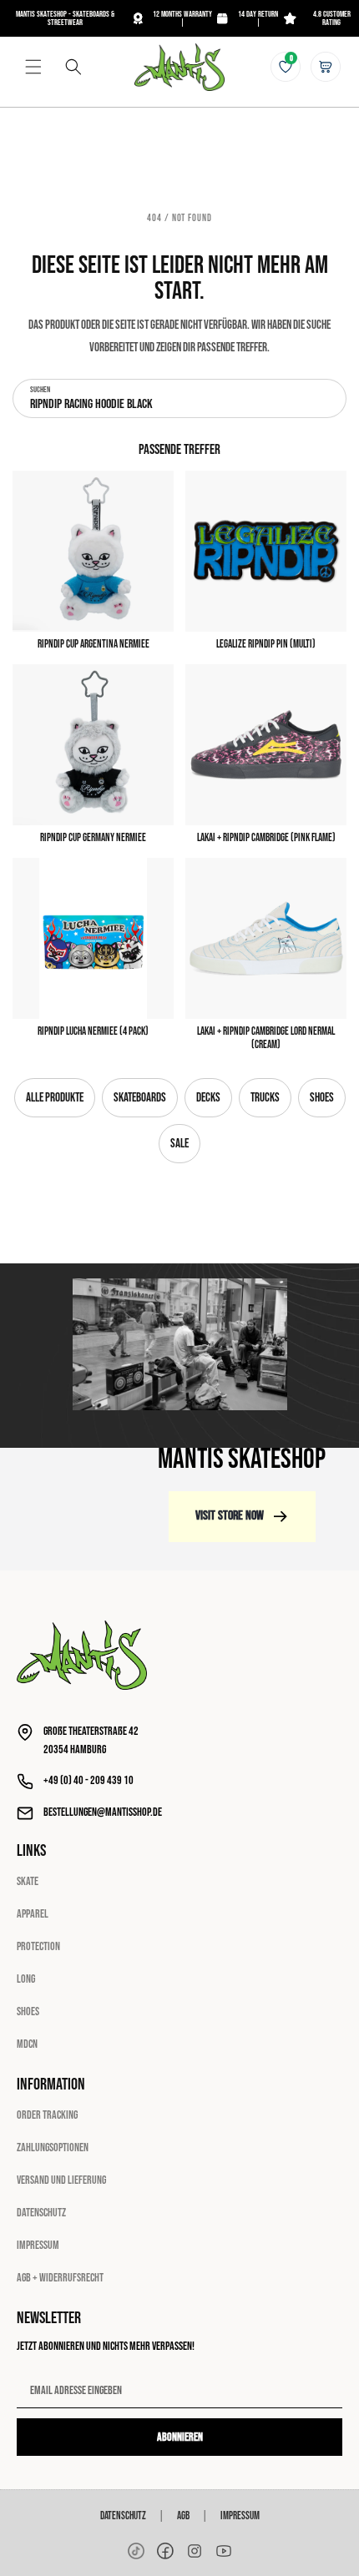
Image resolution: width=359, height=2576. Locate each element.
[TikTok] (136, 2551)
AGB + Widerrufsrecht (60, 2278)
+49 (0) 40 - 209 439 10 (88, 1780)
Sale (179, 1144)
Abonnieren (180, 2437)
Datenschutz (41, 2213)
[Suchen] (73, 67)
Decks (208, 1098)
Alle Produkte (55, 1098)
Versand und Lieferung (61, 2180)
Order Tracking (47, 2115)
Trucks (265, 1098)
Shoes (322, 1098)
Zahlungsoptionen (53, 2148)
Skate (28, 1881)
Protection (38, 1946)
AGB (183, 2516)
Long (26, 1979)
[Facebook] (165, 2551)
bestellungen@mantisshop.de (103, 1812)
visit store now (230, 1516)
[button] (33, 67)
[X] (195, 2551)
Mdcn (27, 2044)
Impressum (38, 2245)
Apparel (33, 1914)
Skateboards (140, 1098)
